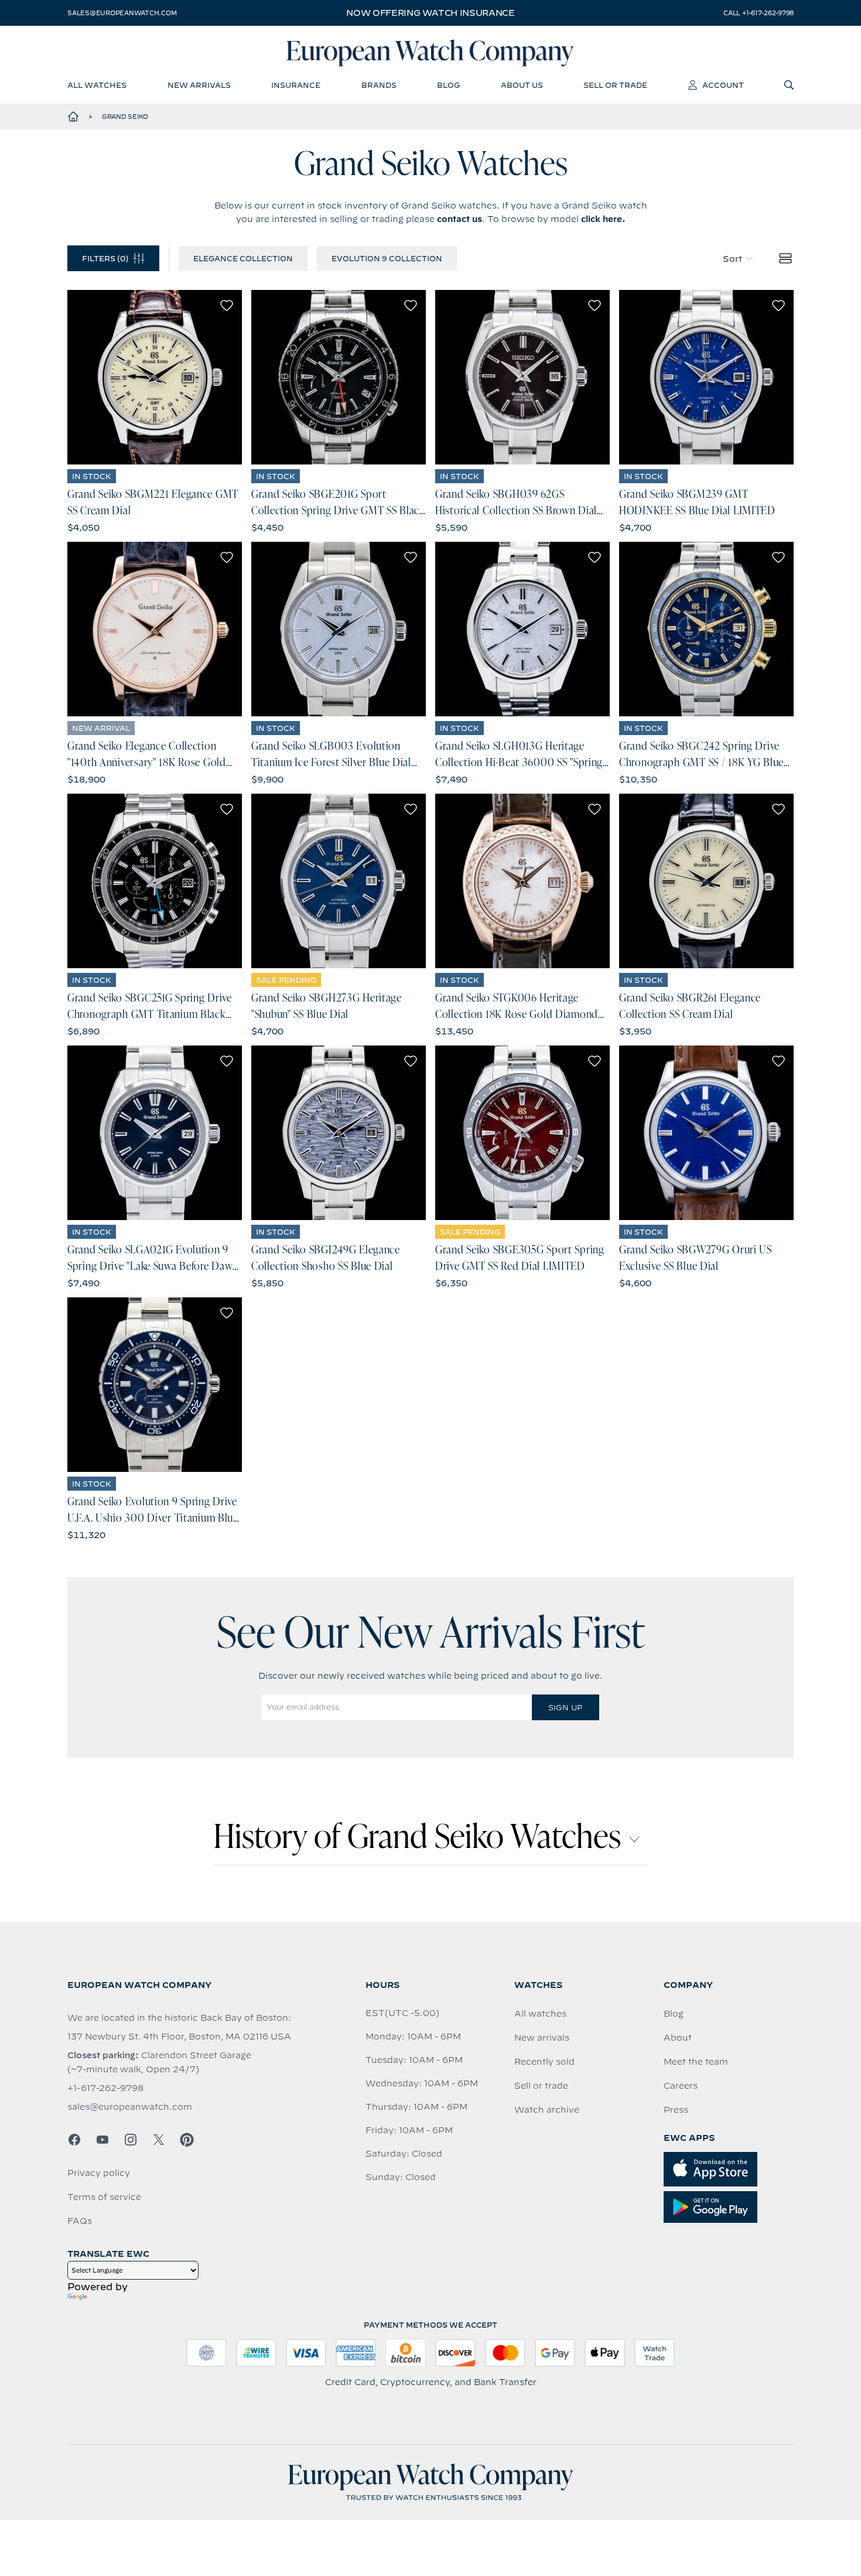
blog (448, 85)
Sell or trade (541, 2086)
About (678, 2038)
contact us (459, 219)
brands (379, 85)
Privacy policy (99, 2173)
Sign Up (565, 1707)
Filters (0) (105, 258)
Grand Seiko (125, 117)
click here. (603, 219)
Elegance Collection (243, 258)
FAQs (80, 2221)
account (723, 85)
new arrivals (199, 85)
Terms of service (104, 2197)
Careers (681, 2086)
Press (676, 2110)
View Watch (155, 377)
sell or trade (615, 85)
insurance (296, 85)
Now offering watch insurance (430, 13)
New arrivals (542, 2038)
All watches (540, 2014)
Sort (732, 259)
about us (522, 85)
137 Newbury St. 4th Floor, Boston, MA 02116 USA (179, 2037)
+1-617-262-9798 (105, 2088)
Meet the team (696, 2062)
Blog (674, 2014)
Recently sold (544, 2062)
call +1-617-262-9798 (758, 13)
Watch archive (547, 2110)
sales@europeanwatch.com (122, 13)
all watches (97, 85)
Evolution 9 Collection (387, 258)
